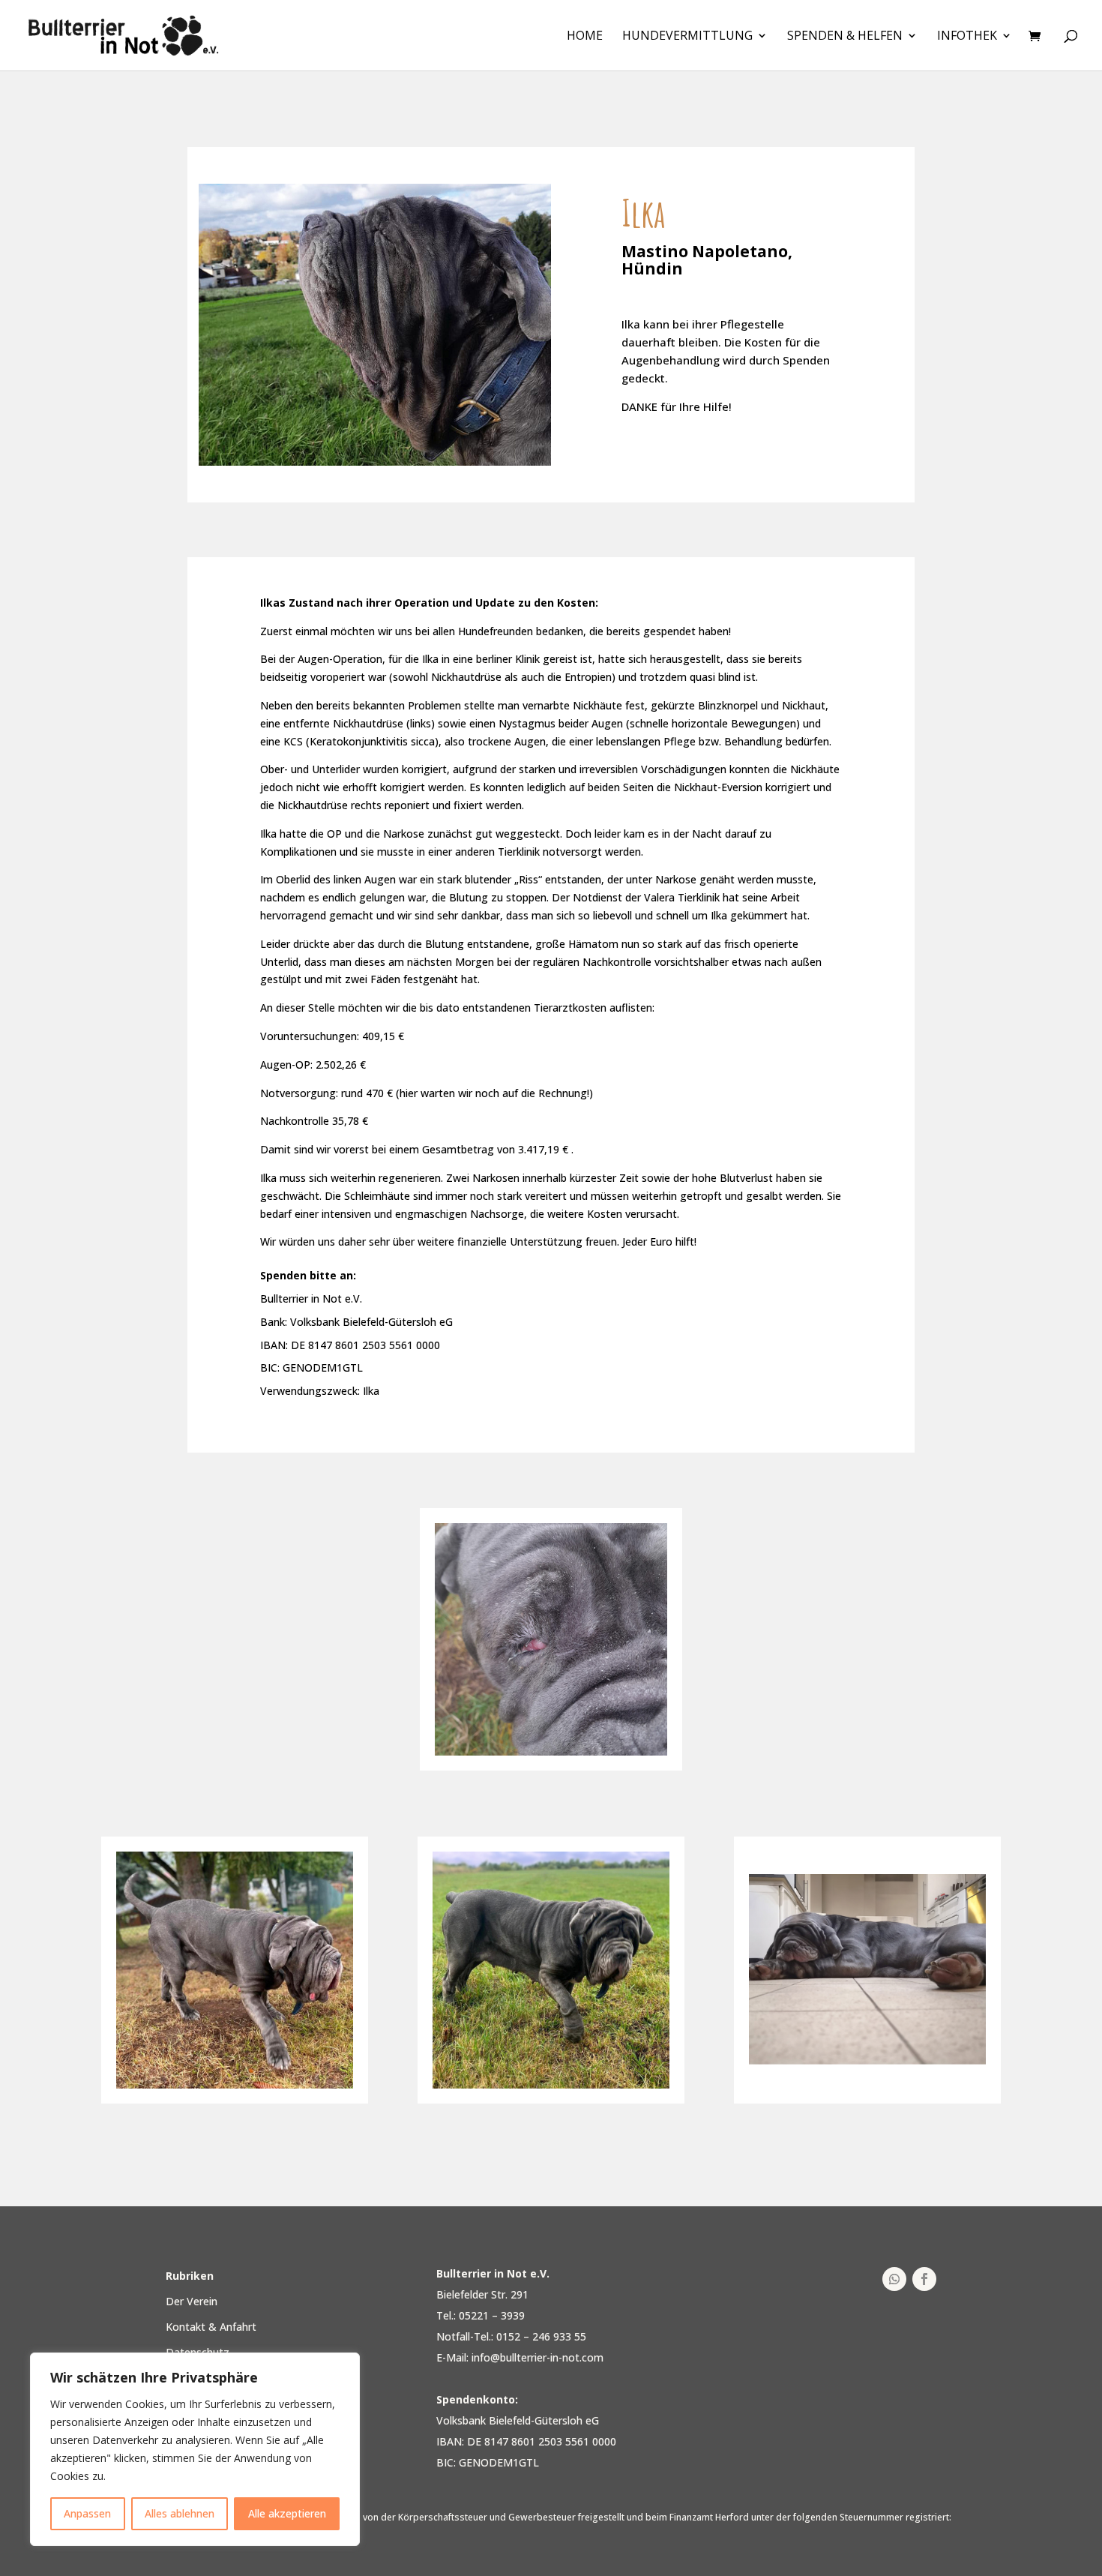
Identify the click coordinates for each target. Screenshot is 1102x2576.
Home (585, 37)
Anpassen (87, 2513)
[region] (195, 2449)
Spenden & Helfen (845, 37)
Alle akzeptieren (287, 2513)
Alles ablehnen (180, 2513)
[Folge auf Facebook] (924, 2279)
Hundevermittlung (687, 37)
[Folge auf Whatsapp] (894, 2279)
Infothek (967, 37)
